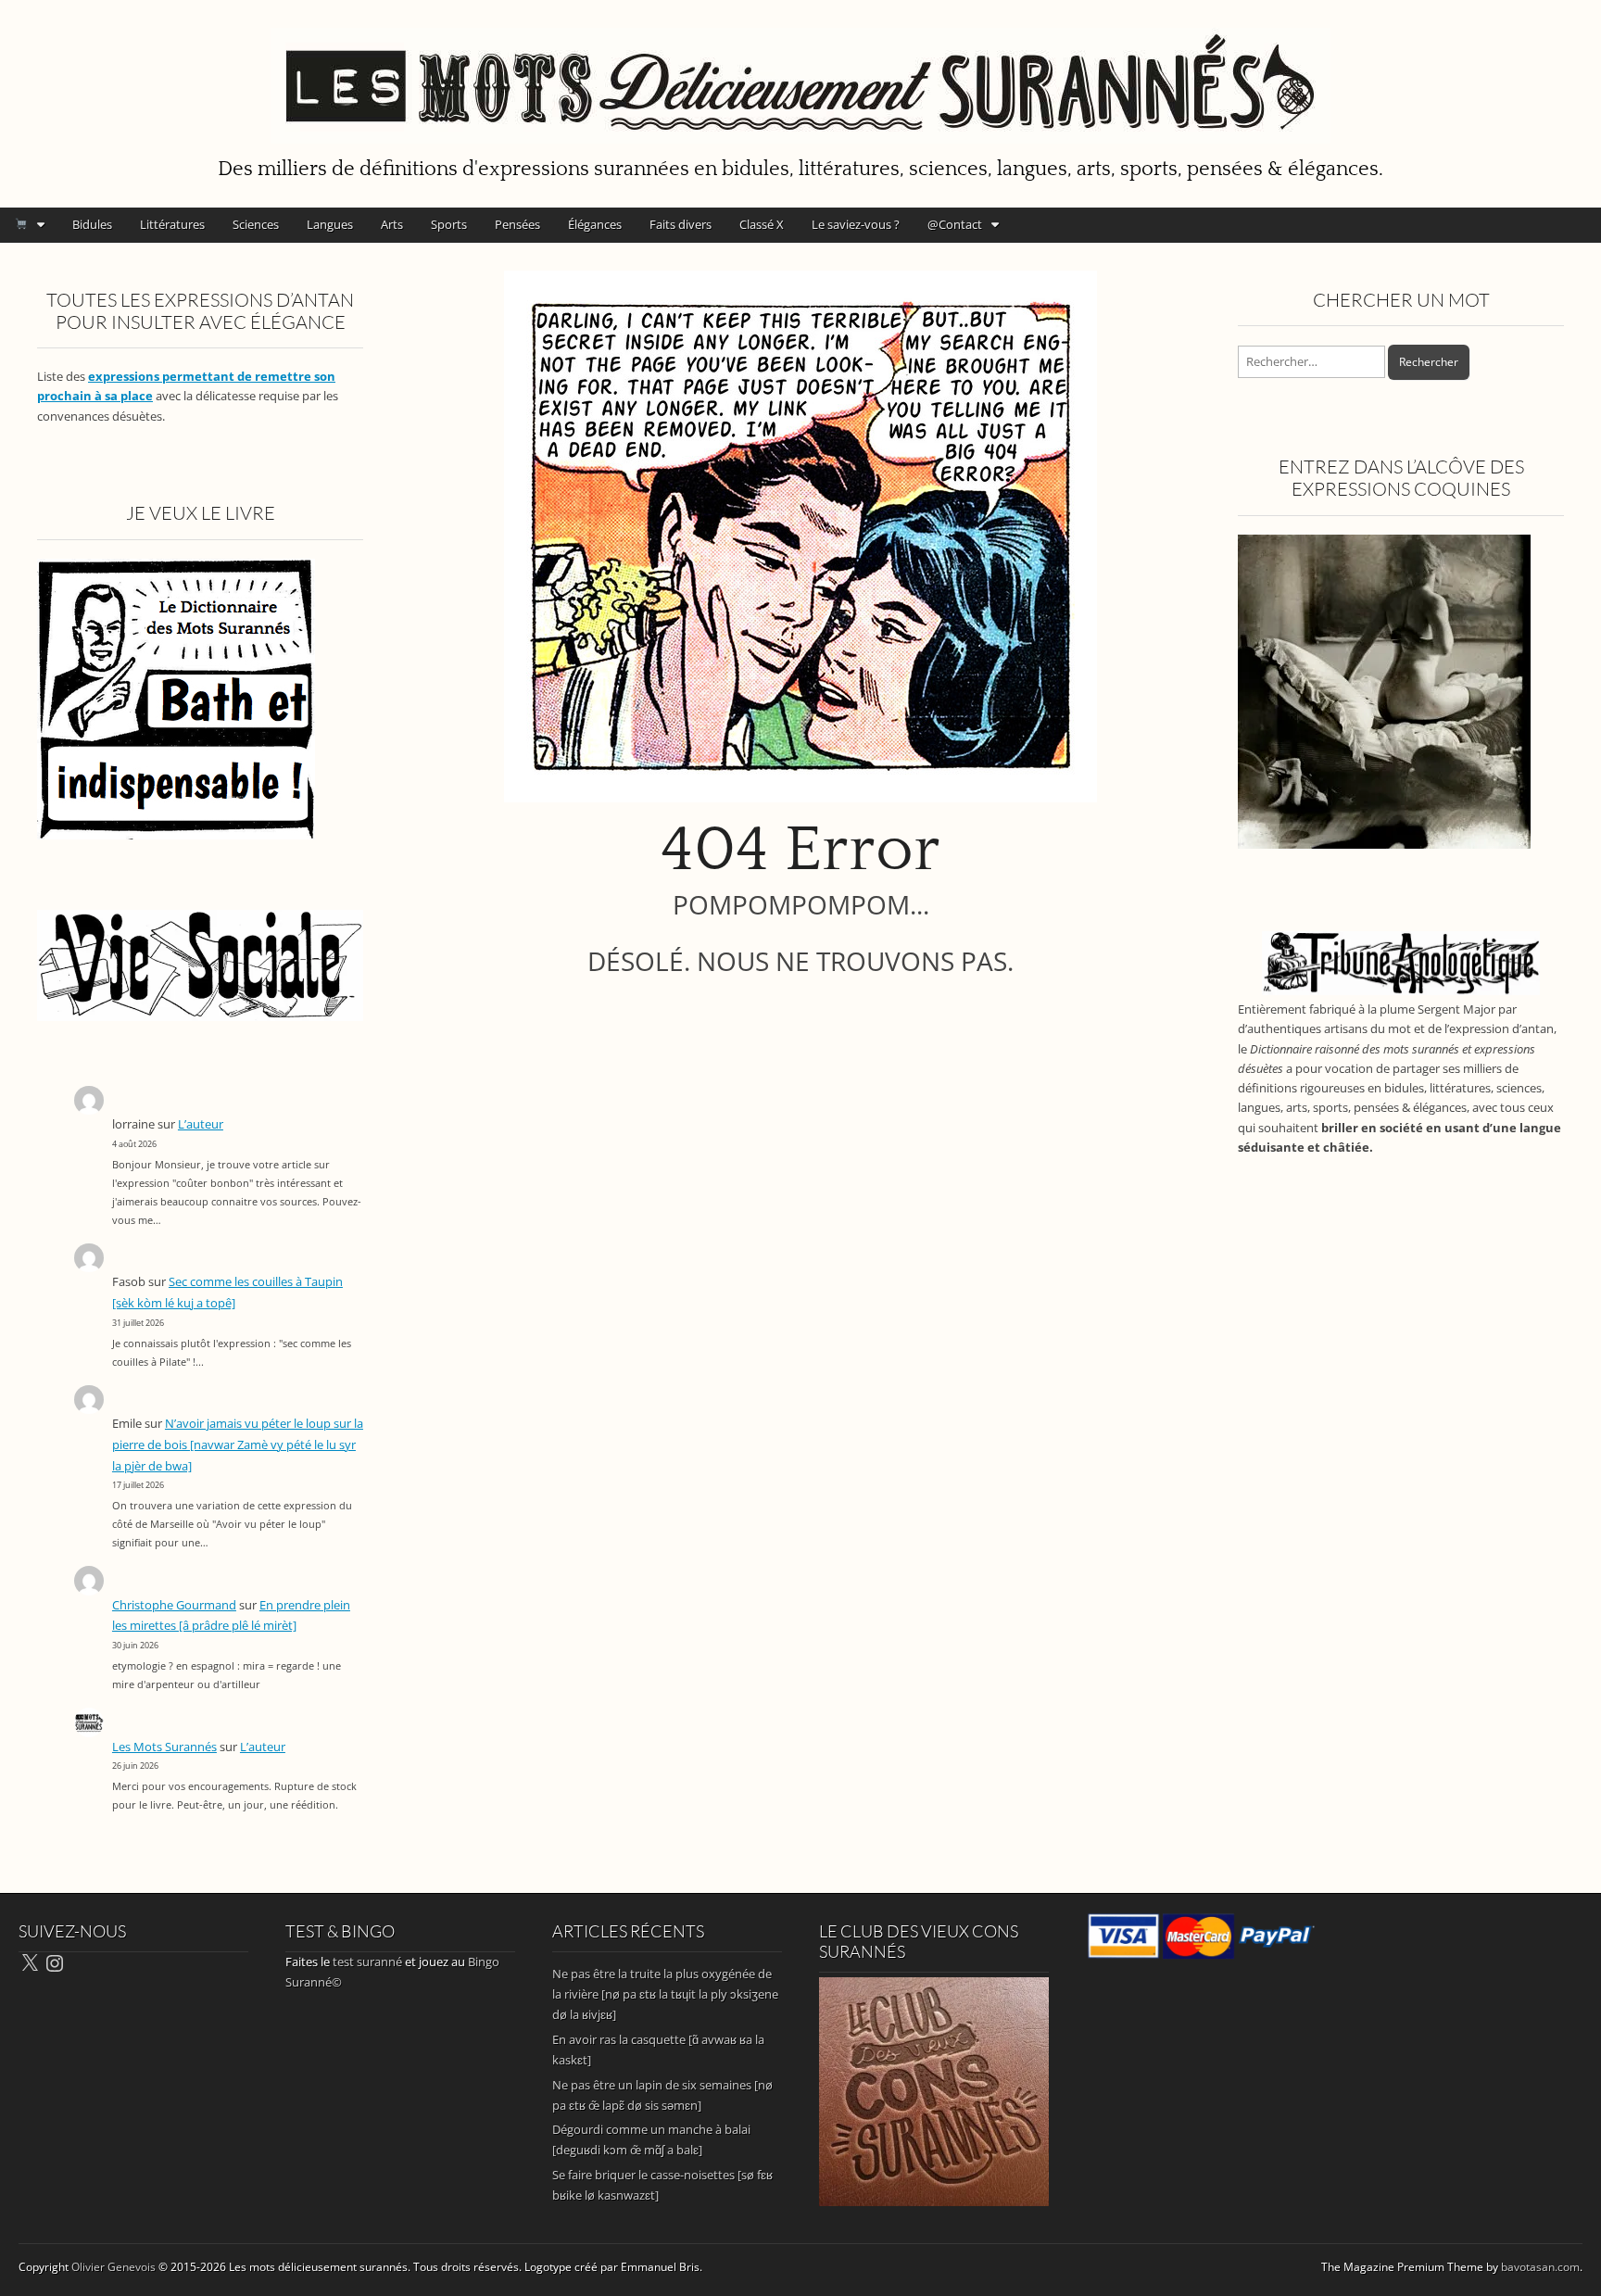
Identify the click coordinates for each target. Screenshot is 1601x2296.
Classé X (762, 224)
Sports (449, 224)
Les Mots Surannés (164, 1747)
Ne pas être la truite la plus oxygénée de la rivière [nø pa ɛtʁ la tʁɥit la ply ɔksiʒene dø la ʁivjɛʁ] (665, 1994)
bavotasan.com (1540, 2267)
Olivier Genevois (113, 2267)
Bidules (92, 224)
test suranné (367, 1962)
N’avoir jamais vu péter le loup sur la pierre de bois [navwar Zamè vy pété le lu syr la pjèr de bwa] (238, 1444)
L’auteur (201, 1124)
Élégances (595, 224)
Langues (330, 224)
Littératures (172, 224)
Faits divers (681, 224)
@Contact (955, 224)
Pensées (517, 224)
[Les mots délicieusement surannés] (800, 75)
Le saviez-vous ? (856, 224)
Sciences (256, 224)
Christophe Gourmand (174, 1605)
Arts (392, 224)
